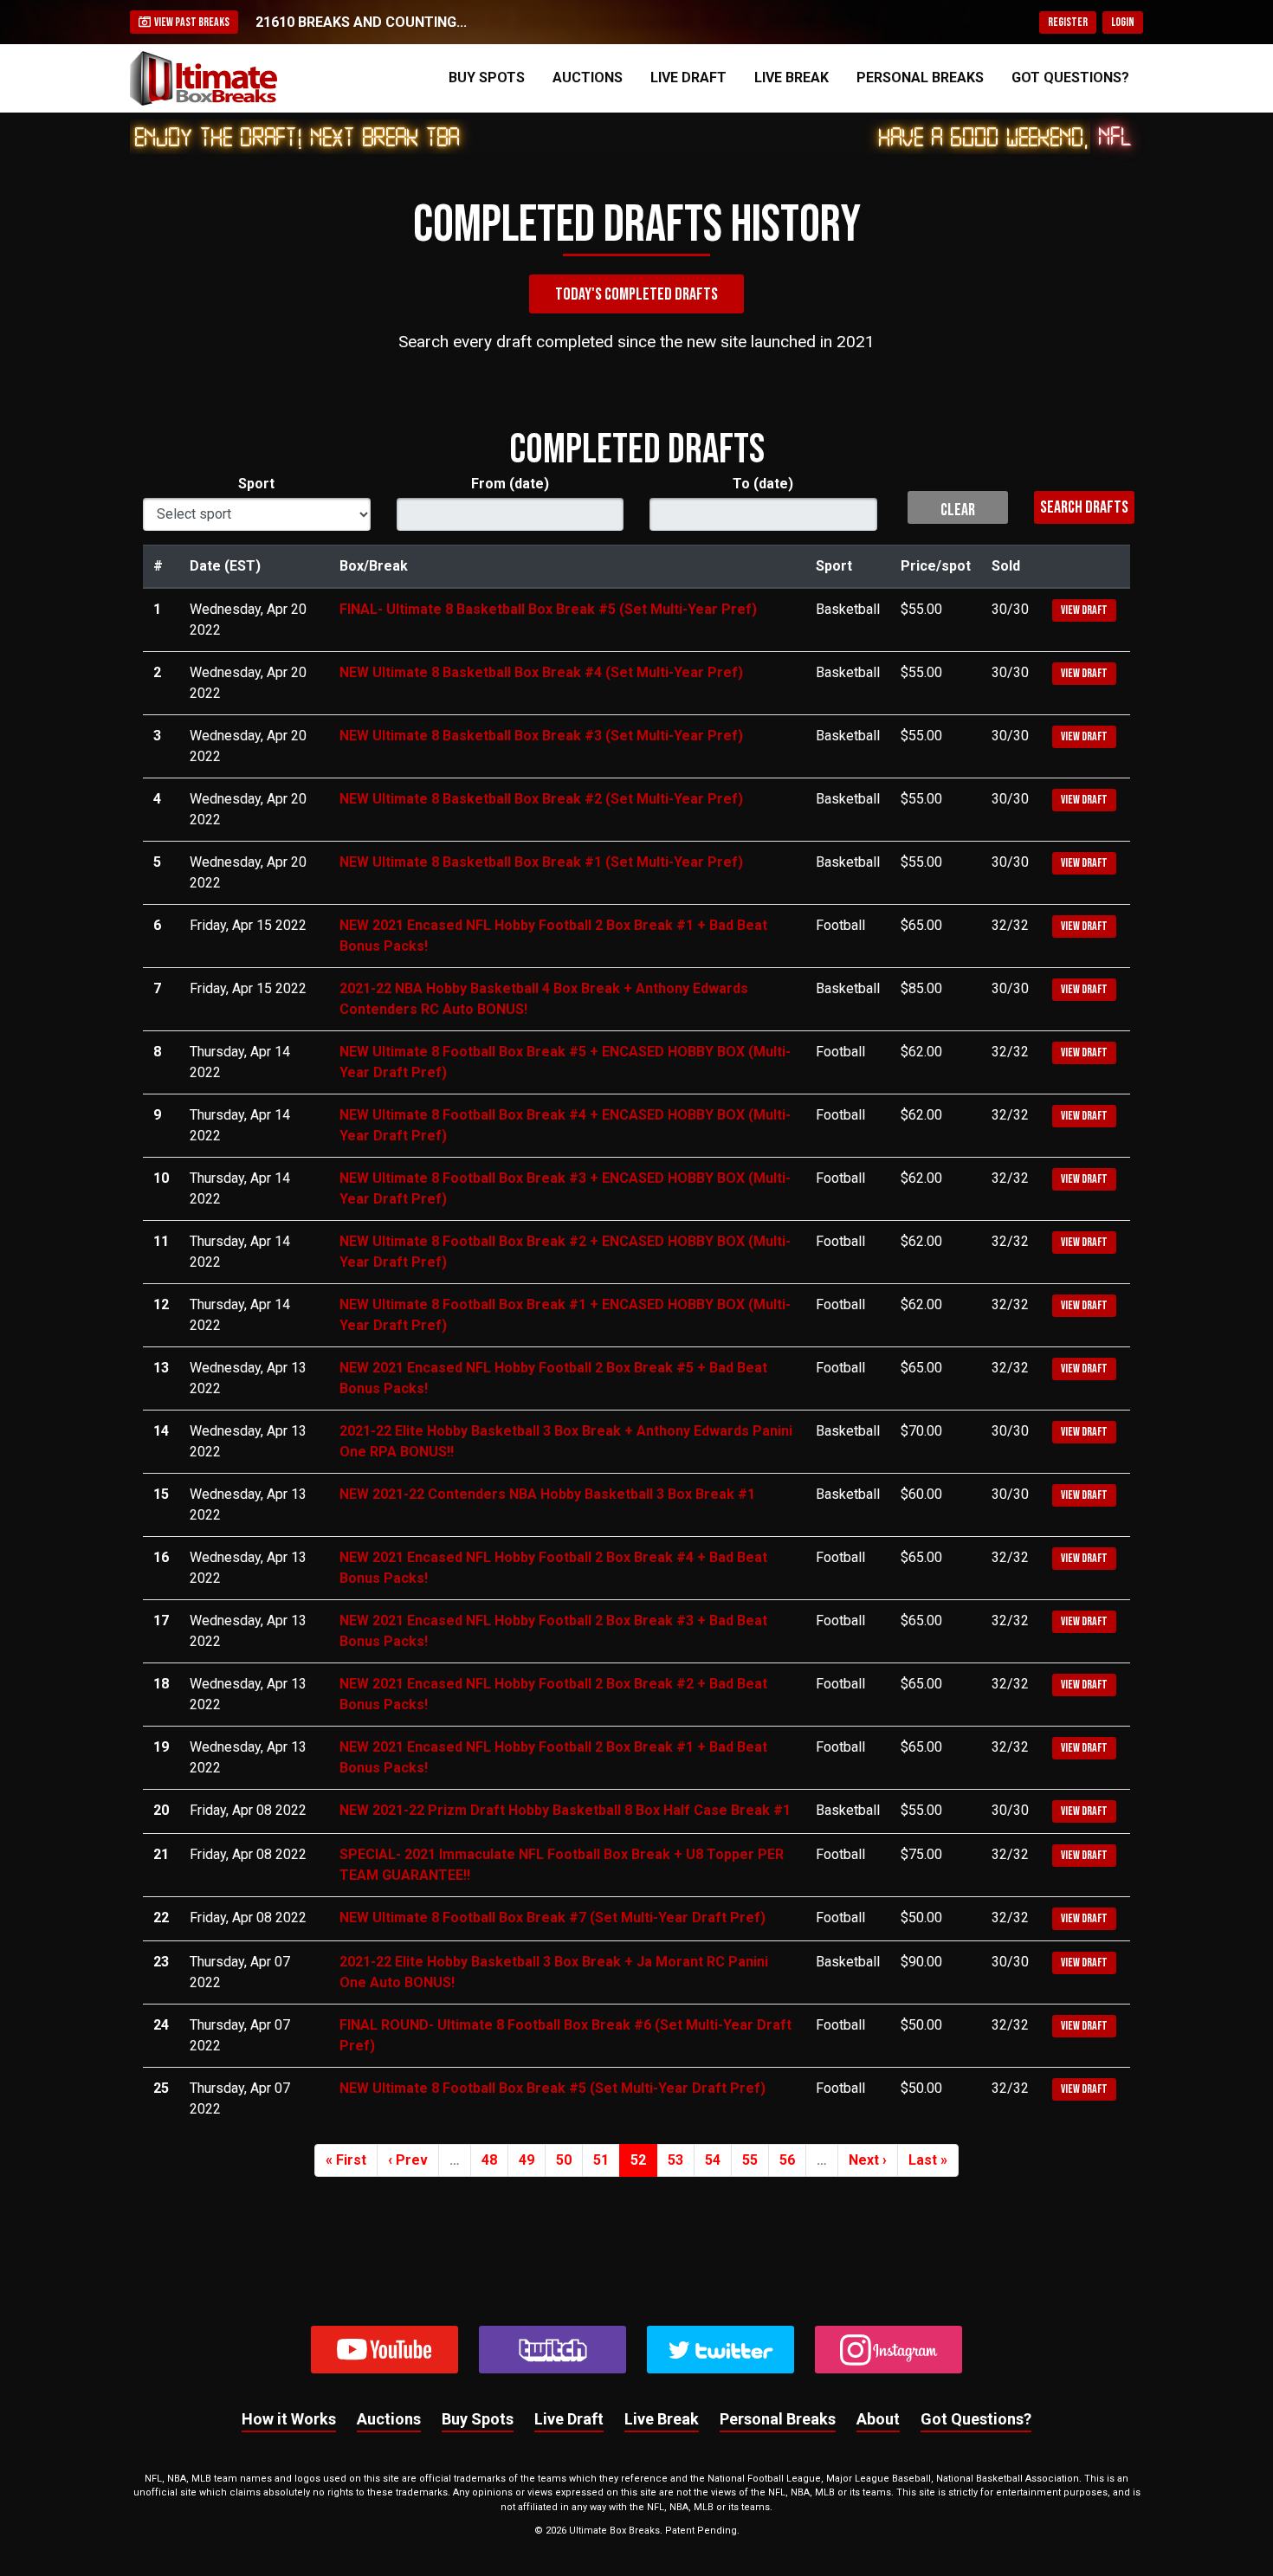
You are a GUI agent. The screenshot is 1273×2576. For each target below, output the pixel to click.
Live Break (792, 77)
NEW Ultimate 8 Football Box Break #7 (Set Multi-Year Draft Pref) (552, 1917)
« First (346, 2160)
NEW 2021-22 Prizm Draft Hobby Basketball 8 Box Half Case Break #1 (565, 1810)
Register (1068, 22)
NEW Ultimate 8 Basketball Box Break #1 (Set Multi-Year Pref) (541, 862)
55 (750, 2160)
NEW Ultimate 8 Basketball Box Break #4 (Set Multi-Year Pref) (541, 672)
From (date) (510, 484)
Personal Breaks (920, 77)
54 (713, 2160)
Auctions (588, 77)
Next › (868, 2160)
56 (787, 2160)
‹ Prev (408, 2160)
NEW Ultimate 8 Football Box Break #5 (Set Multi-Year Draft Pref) (552, 2088)
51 (601, 2160)
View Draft (1084, 610)
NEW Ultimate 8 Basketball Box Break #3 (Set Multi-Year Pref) (541, 736)
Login (1123, 22)
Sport (256, 484)
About (878, 2419)
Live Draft (688, 77)
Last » (928, 2160)
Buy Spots (487, 77)
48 (489, 2160)
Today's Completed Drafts (636, 294)
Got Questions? (1070, 77)
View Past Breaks (190, 22)
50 (564, 2160)
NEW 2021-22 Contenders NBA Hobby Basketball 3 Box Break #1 (547, 1494)
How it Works (289, 2419)
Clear (958, 510)
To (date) (763, 484)
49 (527, 2160)
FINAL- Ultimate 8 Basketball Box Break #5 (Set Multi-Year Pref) (548, 609)
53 (675, 2160)
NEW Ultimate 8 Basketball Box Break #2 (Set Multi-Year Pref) (541, 799)
